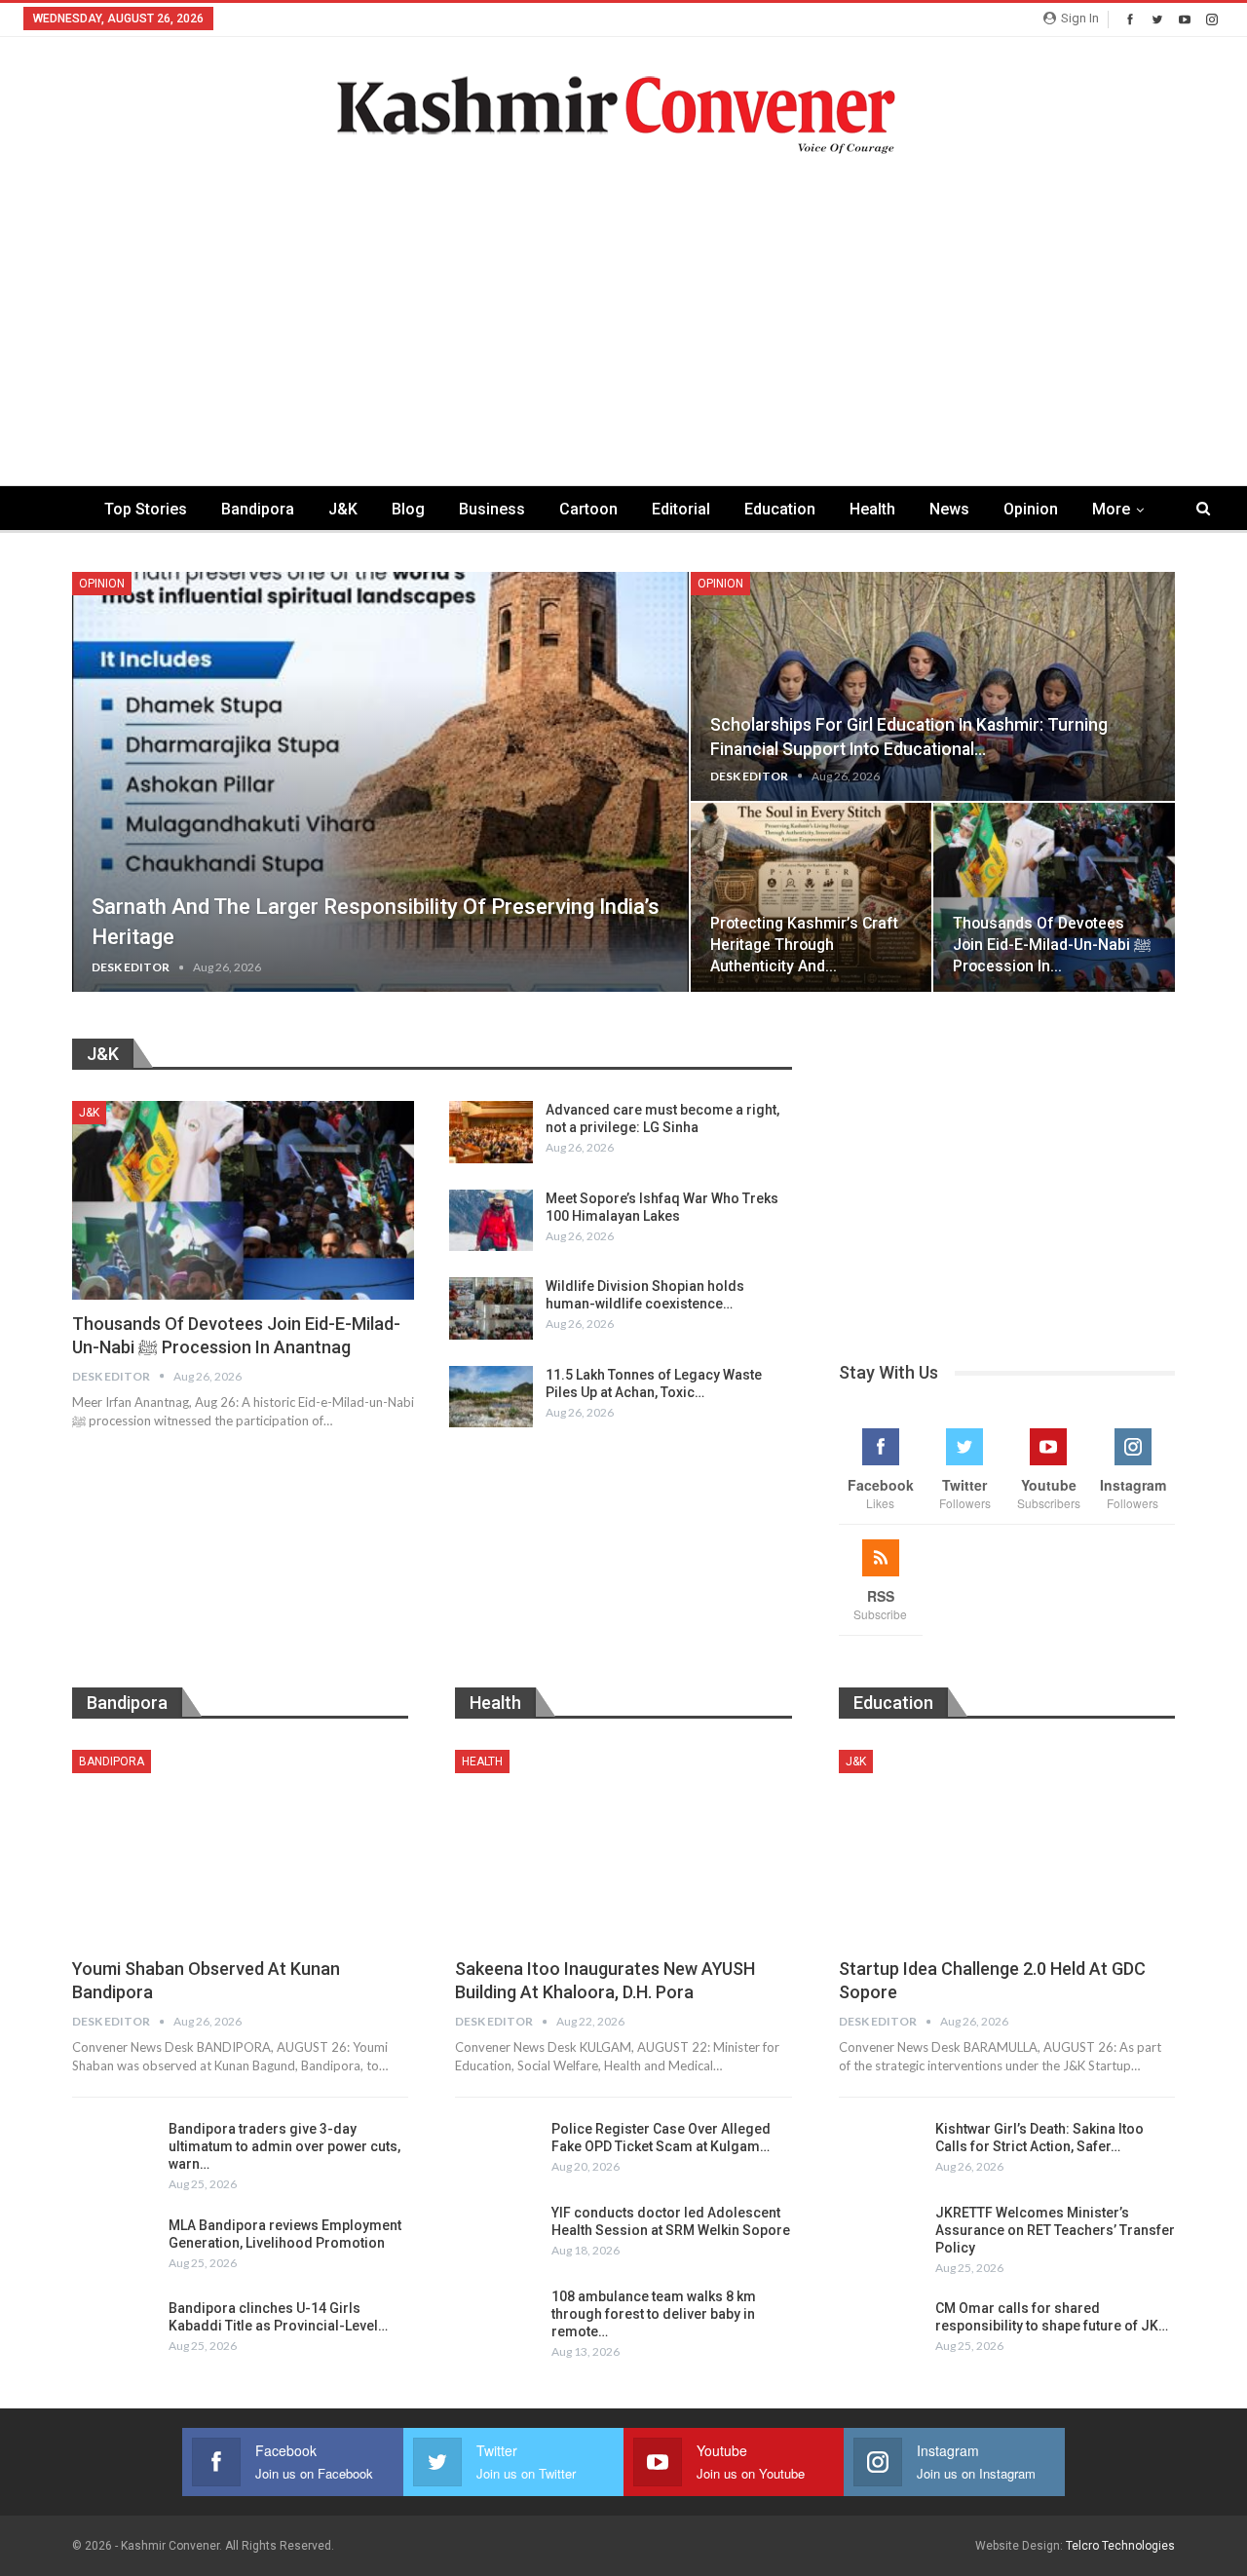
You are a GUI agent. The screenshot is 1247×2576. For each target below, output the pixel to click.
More (1111, 509)
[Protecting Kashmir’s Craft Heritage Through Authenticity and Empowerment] (812, 897)
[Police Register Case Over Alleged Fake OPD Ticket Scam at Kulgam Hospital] (497, 2151)
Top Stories (146, 509)
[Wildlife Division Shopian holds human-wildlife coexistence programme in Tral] (491, 1308)
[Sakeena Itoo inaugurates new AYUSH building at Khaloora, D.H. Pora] (623, 1847)
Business (492, 509)
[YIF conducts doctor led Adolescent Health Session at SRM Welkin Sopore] (497, 2235)
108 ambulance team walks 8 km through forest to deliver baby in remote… (654, 2314)
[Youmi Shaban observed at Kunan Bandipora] (240, 1847)
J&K (343, 509)
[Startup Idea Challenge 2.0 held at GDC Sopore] (1007, 1847)
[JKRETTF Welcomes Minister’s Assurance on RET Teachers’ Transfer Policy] (881, 2235)
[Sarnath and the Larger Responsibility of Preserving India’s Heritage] (380, 782)
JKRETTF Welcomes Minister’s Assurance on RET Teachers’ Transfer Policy (1055, 2230)
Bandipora (258, 509)
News (949, 509)
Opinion (1031, 509)
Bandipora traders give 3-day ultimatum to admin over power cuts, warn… (284, 2146)
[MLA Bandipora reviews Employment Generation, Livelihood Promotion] (114, 2248)
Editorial (681, 509)
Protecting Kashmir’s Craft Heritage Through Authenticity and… (804, 945)
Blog (408, 509)
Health (872, 509)
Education (780, 509)
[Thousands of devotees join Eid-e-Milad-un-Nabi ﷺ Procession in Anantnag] (1054, 897)
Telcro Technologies (1120, 2546)
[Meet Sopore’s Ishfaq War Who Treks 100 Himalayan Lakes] (491, 1221)
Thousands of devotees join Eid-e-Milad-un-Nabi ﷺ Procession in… (1052, 945)
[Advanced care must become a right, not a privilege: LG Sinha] (491, 1132)
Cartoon (588, 509)
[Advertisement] (623, 300)
